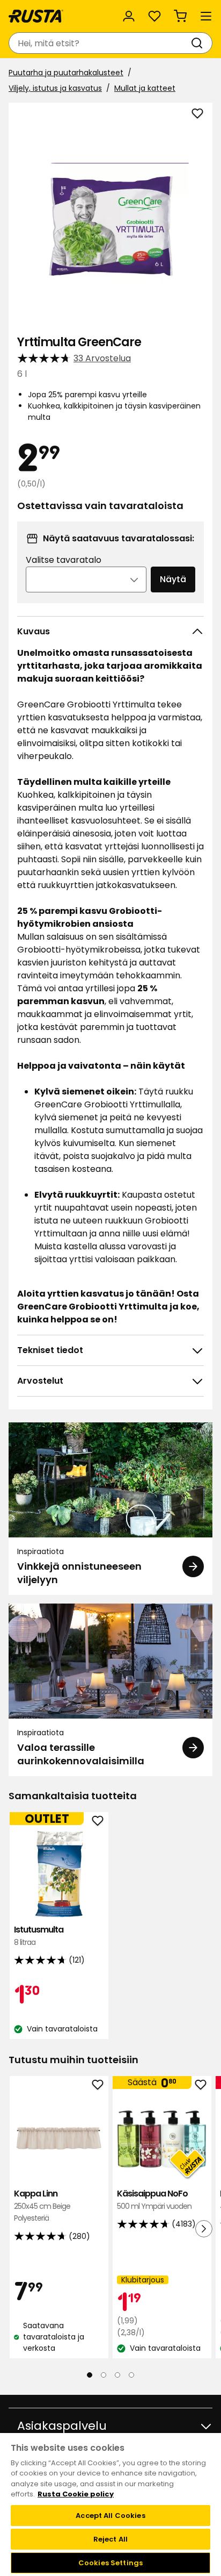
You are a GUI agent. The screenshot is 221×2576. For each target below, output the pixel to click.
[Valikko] (206, 16)
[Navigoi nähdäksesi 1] (90, 2375)
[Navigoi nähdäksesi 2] (104, 2375)
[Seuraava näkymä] (204, 2228)
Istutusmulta (39, 1935)
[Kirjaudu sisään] (129, 16)
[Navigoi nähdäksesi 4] (131, 2375)
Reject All (110, 2539)
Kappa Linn (42, 2206)
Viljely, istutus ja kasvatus (55, 88)
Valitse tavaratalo (64, 560)
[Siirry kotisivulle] (36, 16)
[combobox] (100, 43)
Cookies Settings (110, 2563)
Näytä (173, 579)
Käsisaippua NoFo (154, 2199)
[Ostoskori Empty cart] (180, 16)
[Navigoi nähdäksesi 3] (117, 2375)
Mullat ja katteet (145, 88)
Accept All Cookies (110, 2516)
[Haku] (199, 43)
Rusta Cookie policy (76, 2494)
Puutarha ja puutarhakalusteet (66, 73)
